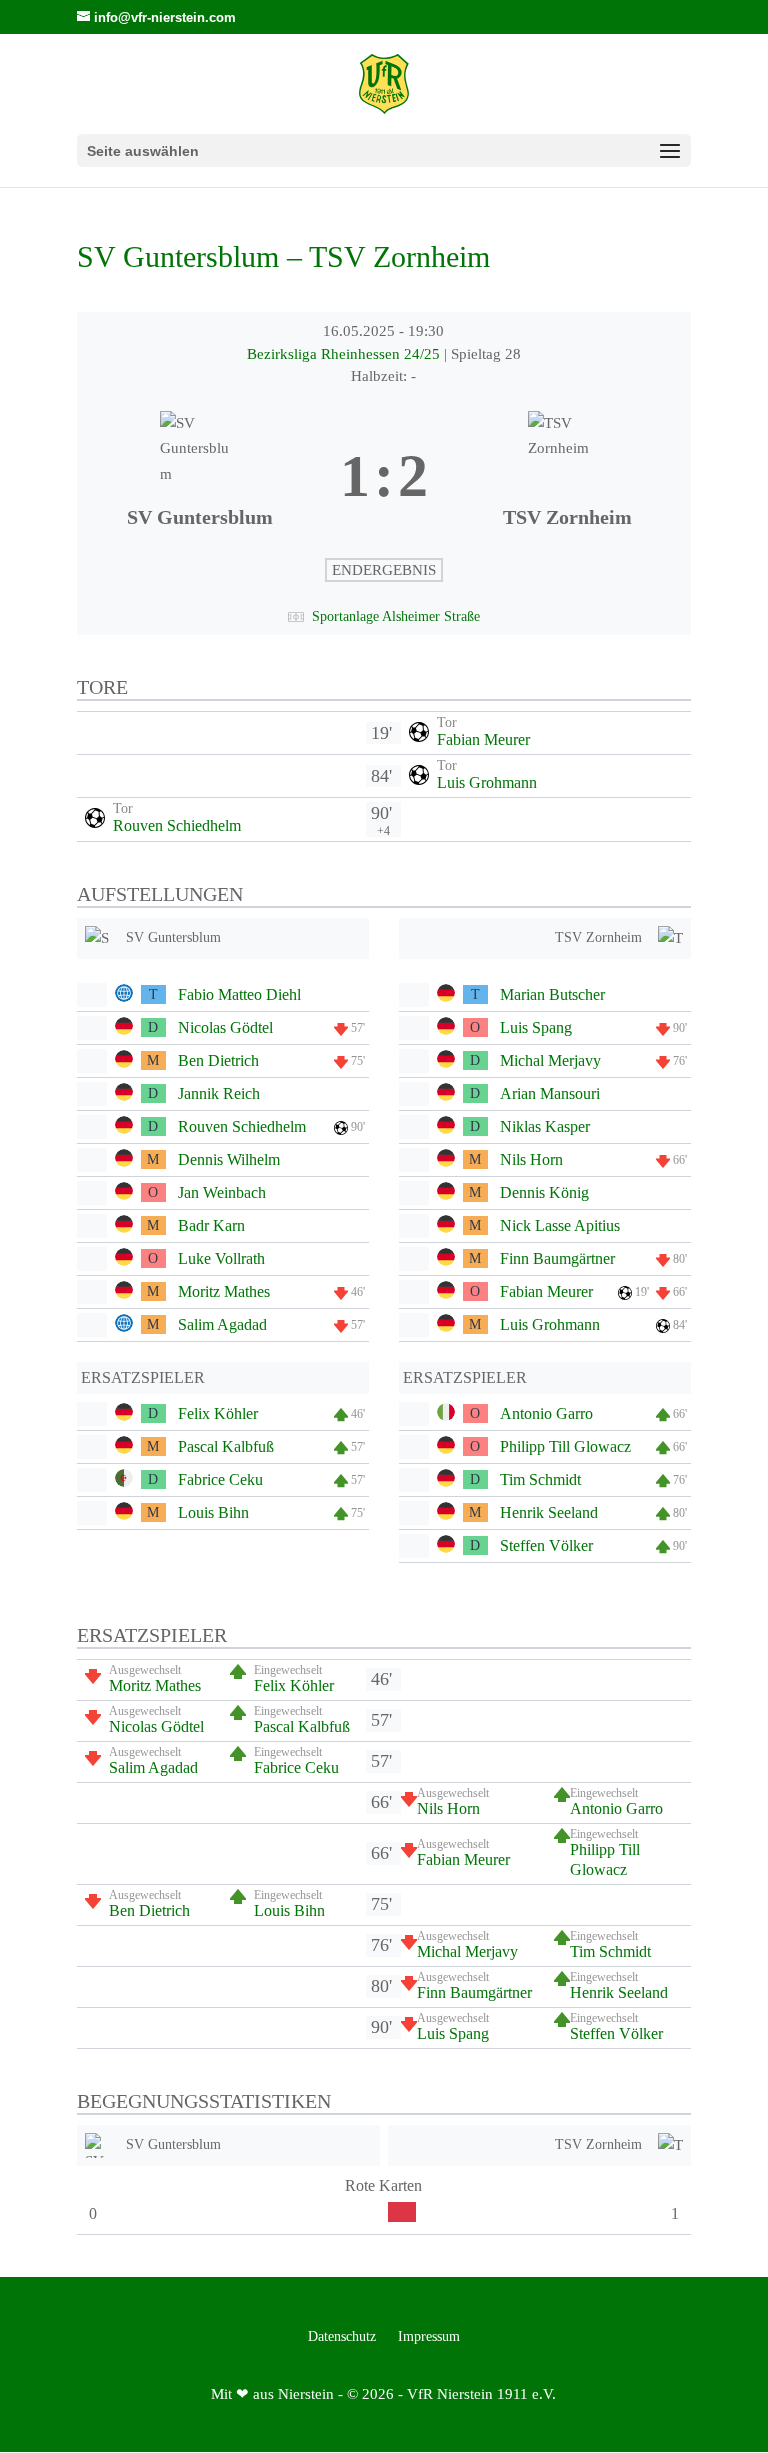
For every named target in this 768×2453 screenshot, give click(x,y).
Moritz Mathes (224, 1291)
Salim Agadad (222, 1324)
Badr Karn (211, 1225)
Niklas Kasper (545, 1126)
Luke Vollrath (221, 1258)
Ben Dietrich (218, 1060)
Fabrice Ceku (220, 1479)
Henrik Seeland (549, 1512)
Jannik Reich (219, 1093)
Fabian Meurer (483, 739)
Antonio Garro (546, 1413)
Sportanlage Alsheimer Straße (396, 616)
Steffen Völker (546, 1545)
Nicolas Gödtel (225, 1027)
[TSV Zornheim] (567, 477)
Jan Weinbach (222, 1192)
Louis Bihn (213, 1512)
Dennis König (544, 1192)
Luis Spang (536, 1027)
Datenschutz (342, 2337)
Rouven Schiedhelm (177, 825)
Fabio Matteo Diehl (239, 994)
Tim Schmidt (540, 1479)
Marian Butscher (552, 994)
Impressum (429, 2337)
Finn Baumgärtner (557, 1258)
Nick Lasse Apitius (560, 1225)
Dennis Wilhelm (229, 1159)
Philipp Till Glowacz (565, 1446)
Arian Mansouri (550, 1093)
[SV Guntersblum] (200, 477)
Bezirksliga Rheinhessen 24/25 (345, 354)
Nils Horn (531, 1159)
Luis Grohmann (487, 782)
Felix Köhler (218, 1413)
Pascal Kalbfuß (226, 1446)
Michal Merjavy (550, 1060)
